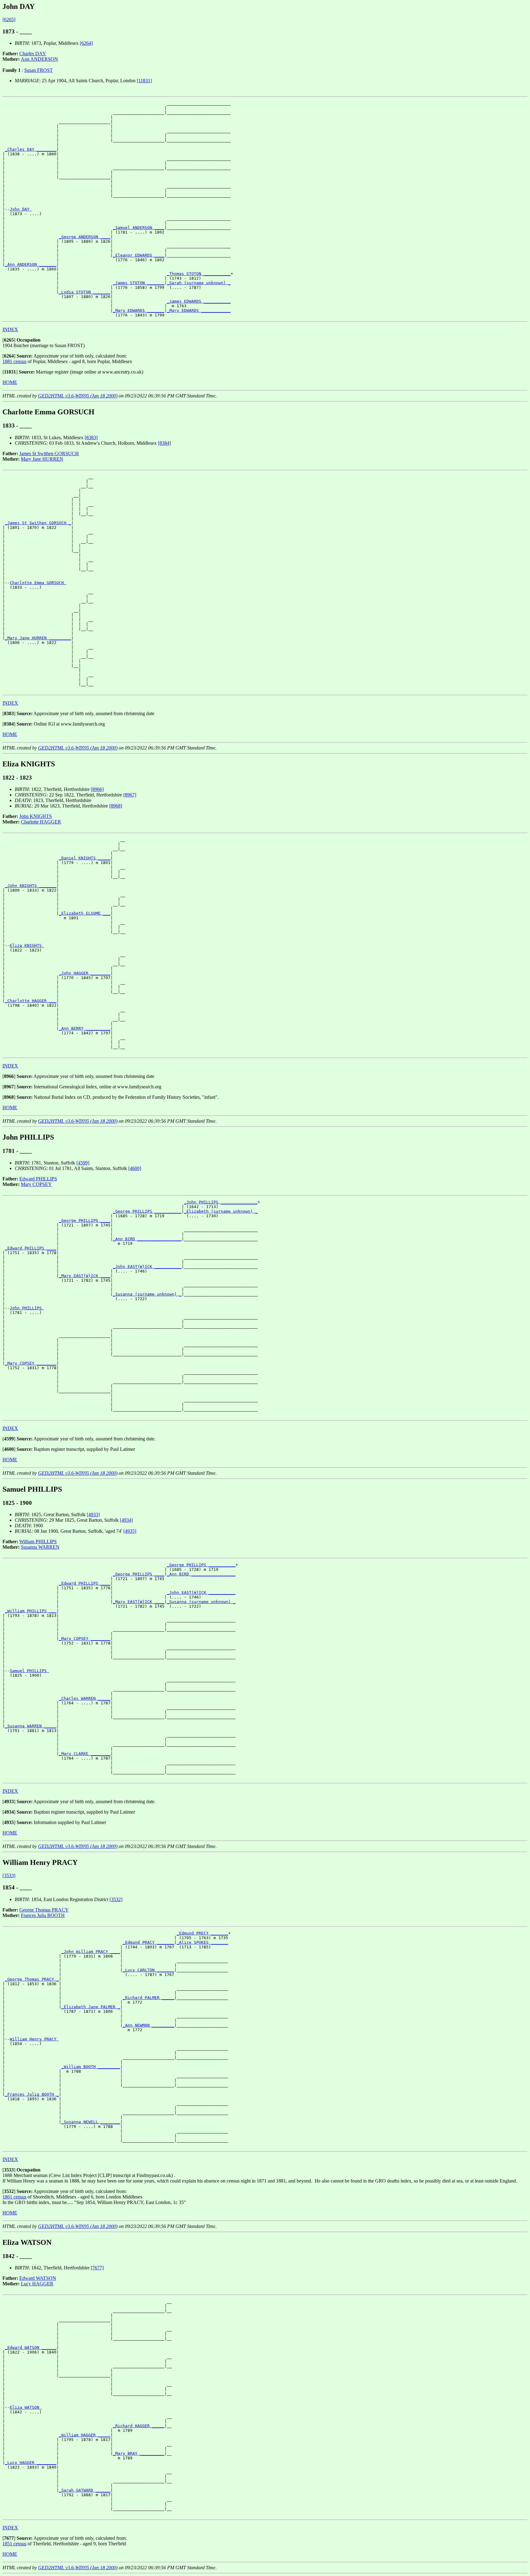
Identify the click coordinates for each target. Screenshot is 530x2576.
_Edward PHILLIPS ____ (31, 1248)
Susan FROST (38, 70)
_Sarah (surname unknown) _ (199, 283)
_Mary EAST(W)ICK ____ (85, 1276)
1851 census (14, 2544)
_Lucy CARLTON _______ (148, 1970)
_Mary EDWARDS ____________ (199, 310)
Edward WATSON (38, 2278)
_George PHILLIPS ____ (85, 1220)
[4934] (126, 1520)
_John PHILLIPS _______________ (221, 1202)
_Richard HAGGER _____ (139, 2426)
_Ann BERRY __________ (85, 1028)
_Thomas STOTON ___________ (199, 274)
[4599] (83, 1163)
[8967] (130, 795)
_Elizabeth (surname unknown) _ (221, 1211)
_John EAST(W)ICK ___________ (147, 1267)
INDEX (10, 329)
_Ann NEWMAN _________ (148, 2025)
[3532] (116, 1899)
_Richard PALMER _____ (148, 1998)
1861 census (14, 2197)
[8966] (97, 789)
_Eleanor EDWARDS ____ (139, 255)
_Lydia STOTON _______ (85, 292)
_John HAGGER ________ (85, 973)
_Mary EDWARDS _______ (139, 310)
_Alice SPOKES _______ (202, 1942)
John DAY (21, 209)
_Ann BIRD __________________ (147, 1239)
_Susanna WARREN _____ (31, 1726)
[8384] (164, 443)
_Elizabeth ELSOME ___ (85, 913)
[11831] (144, 81)
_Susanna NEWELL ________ (91, 2122)
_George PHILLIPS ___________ (147, 1211)
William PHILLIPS (38, 1542)
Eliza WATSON (26, 2407)
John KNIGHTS (36, 816)
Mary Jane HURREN (42, 459)
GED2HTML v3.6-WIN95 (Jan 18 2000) (78, 396)
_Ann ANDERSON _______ (31, 264)
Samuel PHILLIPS (29, 1671)
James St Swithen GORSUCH (49, 453)
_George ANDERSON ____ (85, 237)
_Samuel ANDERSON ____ (139, 228)
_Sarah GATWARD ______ (85, 2490)
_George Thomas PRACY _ (32, 1979)
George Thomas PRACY (44, 1910)
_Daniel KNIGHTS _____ (85, 858)
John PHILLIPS (27, 1308)
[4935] (130, 1531)
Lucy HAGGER (37, 2284)
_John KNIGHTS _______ (31, 886)
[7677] (97, 2268)
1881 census (14, 361)
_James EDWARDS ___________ (199, 301)
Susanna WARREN (40, 1547)
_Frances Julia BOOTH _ (32, 2094)
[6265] (9, 19)
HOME (10, 382)
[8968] (116, 806)
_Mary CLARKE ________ (85, 1754)
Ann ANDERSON (39, 59)
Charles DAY (33, 54)
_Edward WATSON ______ (31, 2347)
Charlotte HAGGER (41, 822)
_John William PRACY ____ (91, 1952)
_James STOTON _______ (139, 283)
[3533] (9, 1875)
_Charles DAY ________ (31, 149)
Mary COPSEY (36, 1184)
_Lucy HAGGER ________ (31, 2463)
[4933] (93, 1515)
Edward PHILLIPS (38, 1179)
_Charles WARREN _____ (85, 1698)
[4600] (135, 1168)
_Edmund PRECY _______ (202, 1933)
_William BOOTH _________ (91, 2067)
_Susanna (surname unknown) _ (147, 1294)
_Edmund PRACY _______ (148, 1942)
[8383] (91, 438)
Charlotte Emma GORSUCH (38, 583)
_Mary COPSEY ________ (31, 1363)
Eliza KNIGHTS (27, 945)
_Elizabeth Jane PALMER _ (91, 2007)
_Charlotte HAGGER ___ (31, 1001)
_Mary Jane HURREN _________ (38, 638)
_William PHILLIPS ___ (31, 1611)
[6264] (86, 43)
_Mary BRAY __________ (139, 2453)
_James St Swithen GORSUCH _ (38, 523)
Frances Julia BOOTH (43, 1915)
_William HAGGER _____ (85, 2435)
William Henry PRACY (34, 2039)
